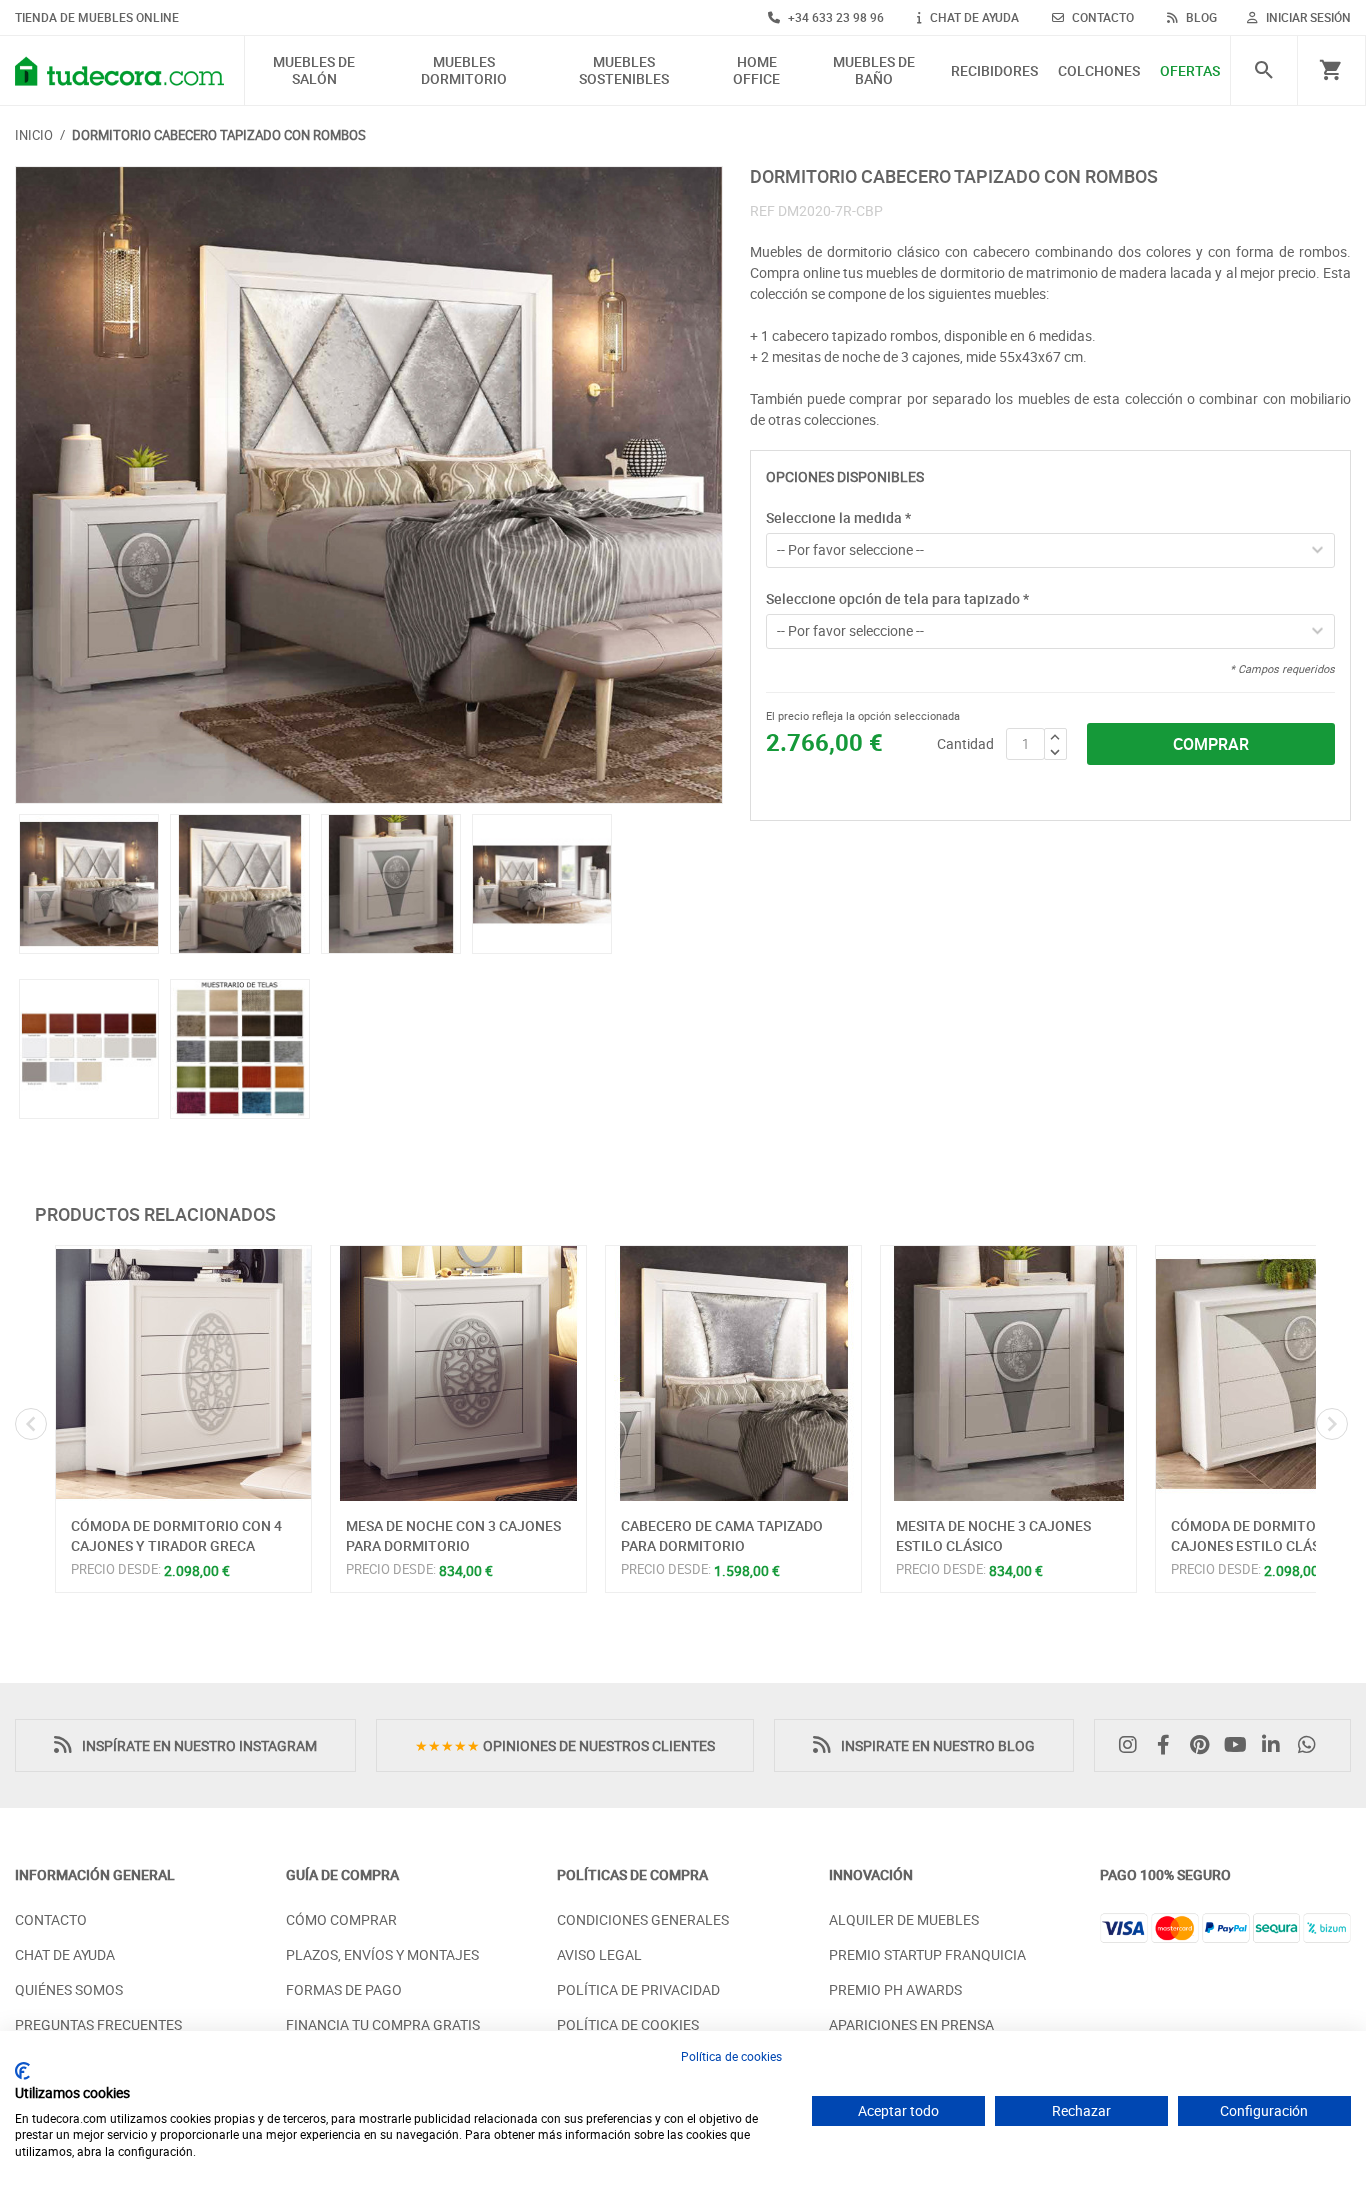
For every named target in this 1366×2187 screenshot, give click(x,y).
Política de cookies (731, 2056)
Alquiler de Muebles (904, 1919)
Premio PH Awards (895, 1989)
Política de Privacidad (638, 1989)
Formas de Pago (344, 1989)
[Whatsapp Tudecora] (1312, 1745)
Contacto (51, 1919)
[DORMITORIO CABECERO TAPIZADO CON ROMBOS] (369, 485)
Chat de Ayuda (65, 1954)
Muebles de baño (874, 71)
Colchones (1099, 71)
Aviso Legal (599, 1954)
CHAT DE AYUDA (973, 17)
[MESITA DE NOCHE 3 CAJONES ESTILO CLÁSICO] (1008, 1373)
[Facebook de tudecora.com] (1169, 1745)
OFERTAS (1190, 71)
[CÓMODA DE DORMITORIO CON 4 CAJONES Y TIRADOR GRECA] (183, 1373)
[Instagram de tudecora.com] (1133, 1745)
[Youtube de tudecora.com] (1241, 1745)
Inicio (34, 135)
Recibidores (994, 71)
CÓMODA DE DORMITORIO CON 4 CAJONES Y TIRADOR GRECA (176, 1535)
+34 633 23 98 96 (834, 17)
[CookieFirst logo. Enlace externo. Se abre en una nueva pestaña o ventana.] (22, 2071)
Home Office (756, 71)
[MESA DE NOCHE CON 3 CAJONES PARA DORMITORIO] (458, 1373)
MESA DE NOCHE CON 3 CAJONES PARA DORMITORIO (453, 1535)
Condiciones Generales (643, 1919)
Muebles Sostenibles (624, 71)
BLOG (1200, 17)
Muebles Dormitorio (464, 71)
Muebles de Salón (314, 71)
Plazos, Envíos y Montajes (382, 1954)
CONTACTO (1101, 17)
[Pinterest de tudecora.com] (1205, 1745)
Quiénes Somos (69, 1989)
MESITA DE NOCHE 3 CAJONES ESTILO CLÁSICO (993, 1535)
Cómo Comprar (341, 1919)
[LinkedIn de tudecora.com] (1276, 1745)
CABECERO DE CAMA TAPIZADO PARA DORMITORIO (722, 1535)
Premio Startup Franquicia (927, 1954)
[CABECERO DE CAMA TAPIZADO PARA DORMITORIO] (733, 1373)
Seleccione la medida (838, 517)
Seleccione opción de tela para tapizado (897, 598)
